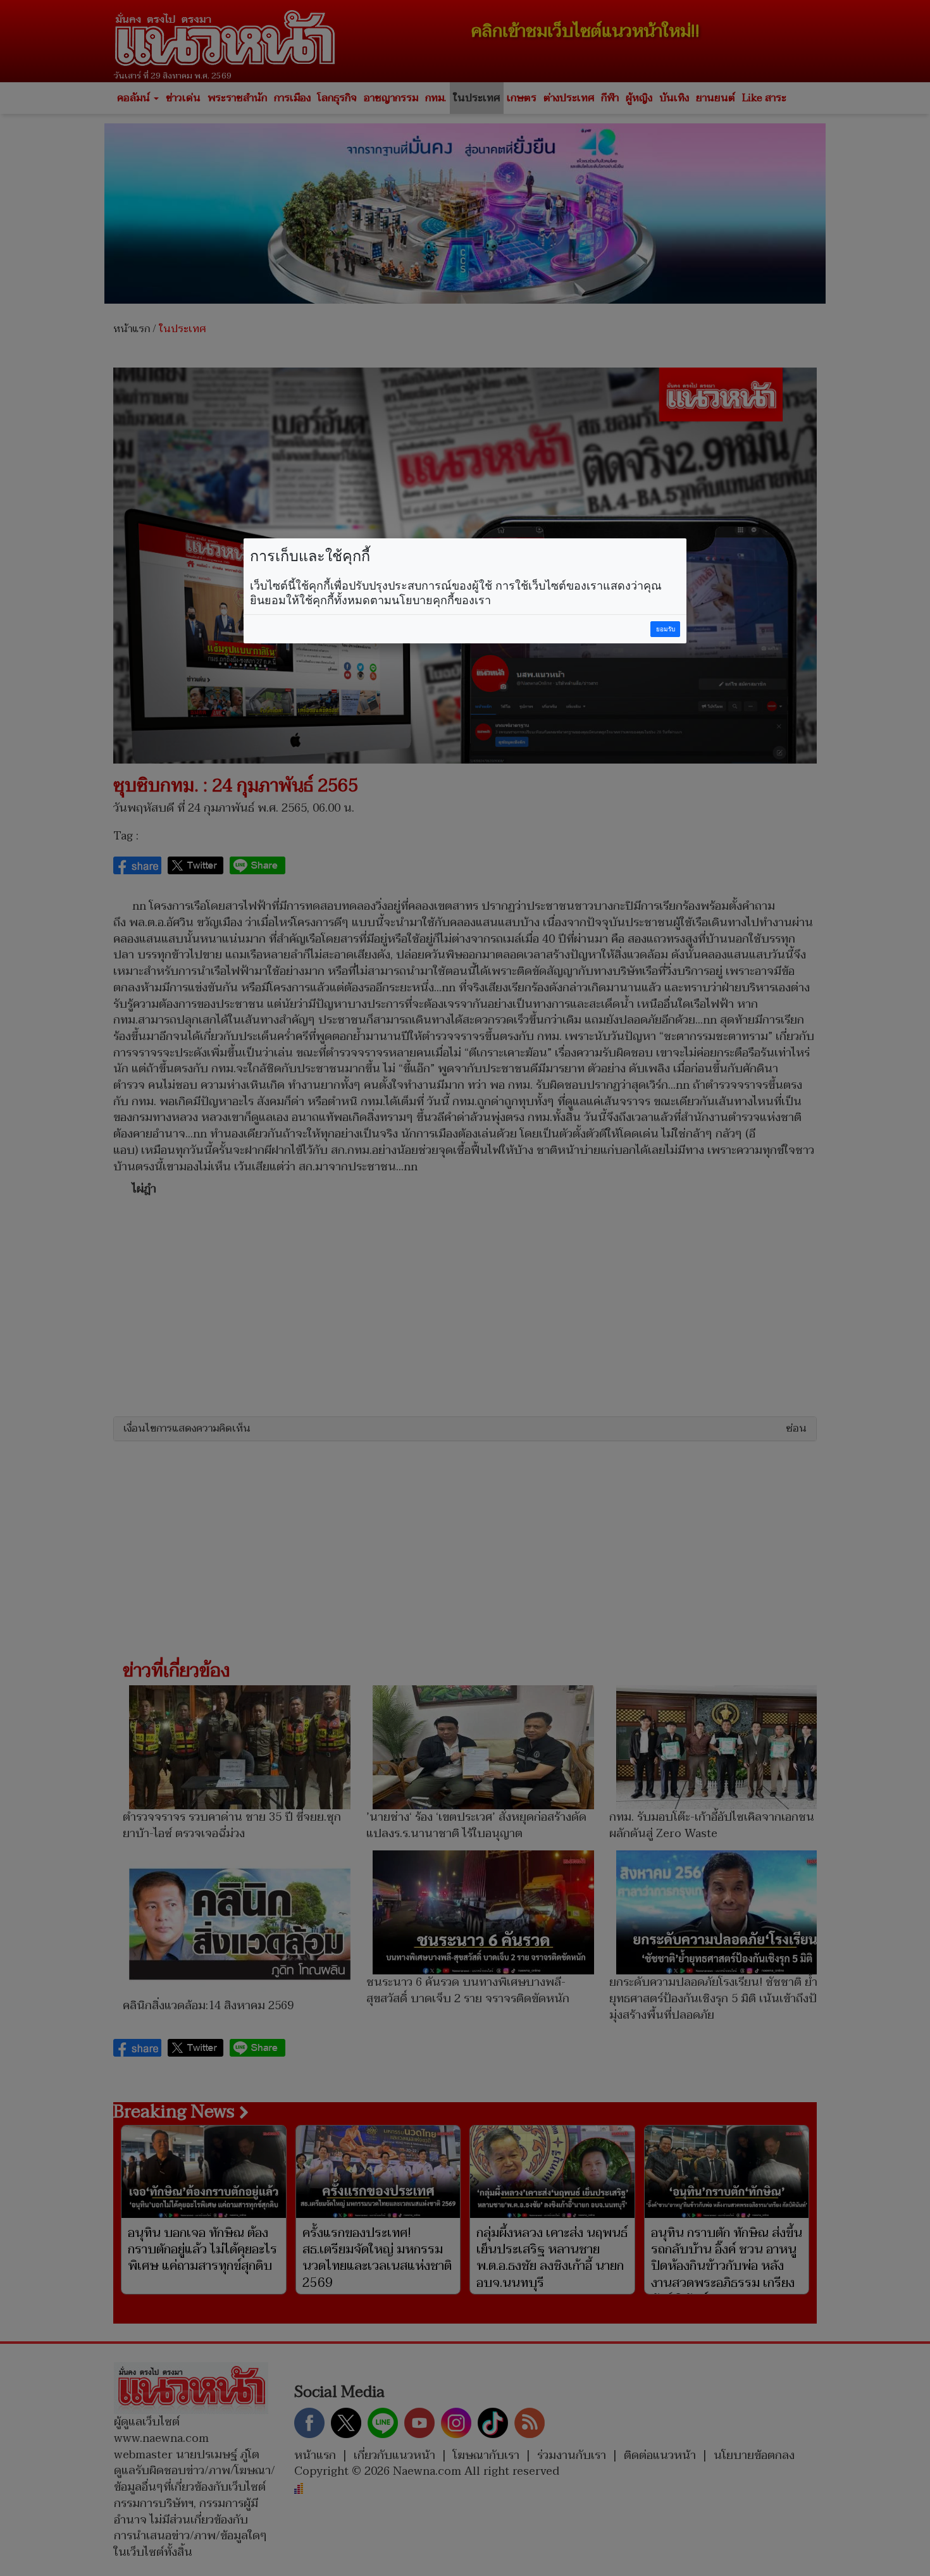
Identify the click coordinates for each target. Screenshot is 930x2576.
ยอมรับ (666, 629)
